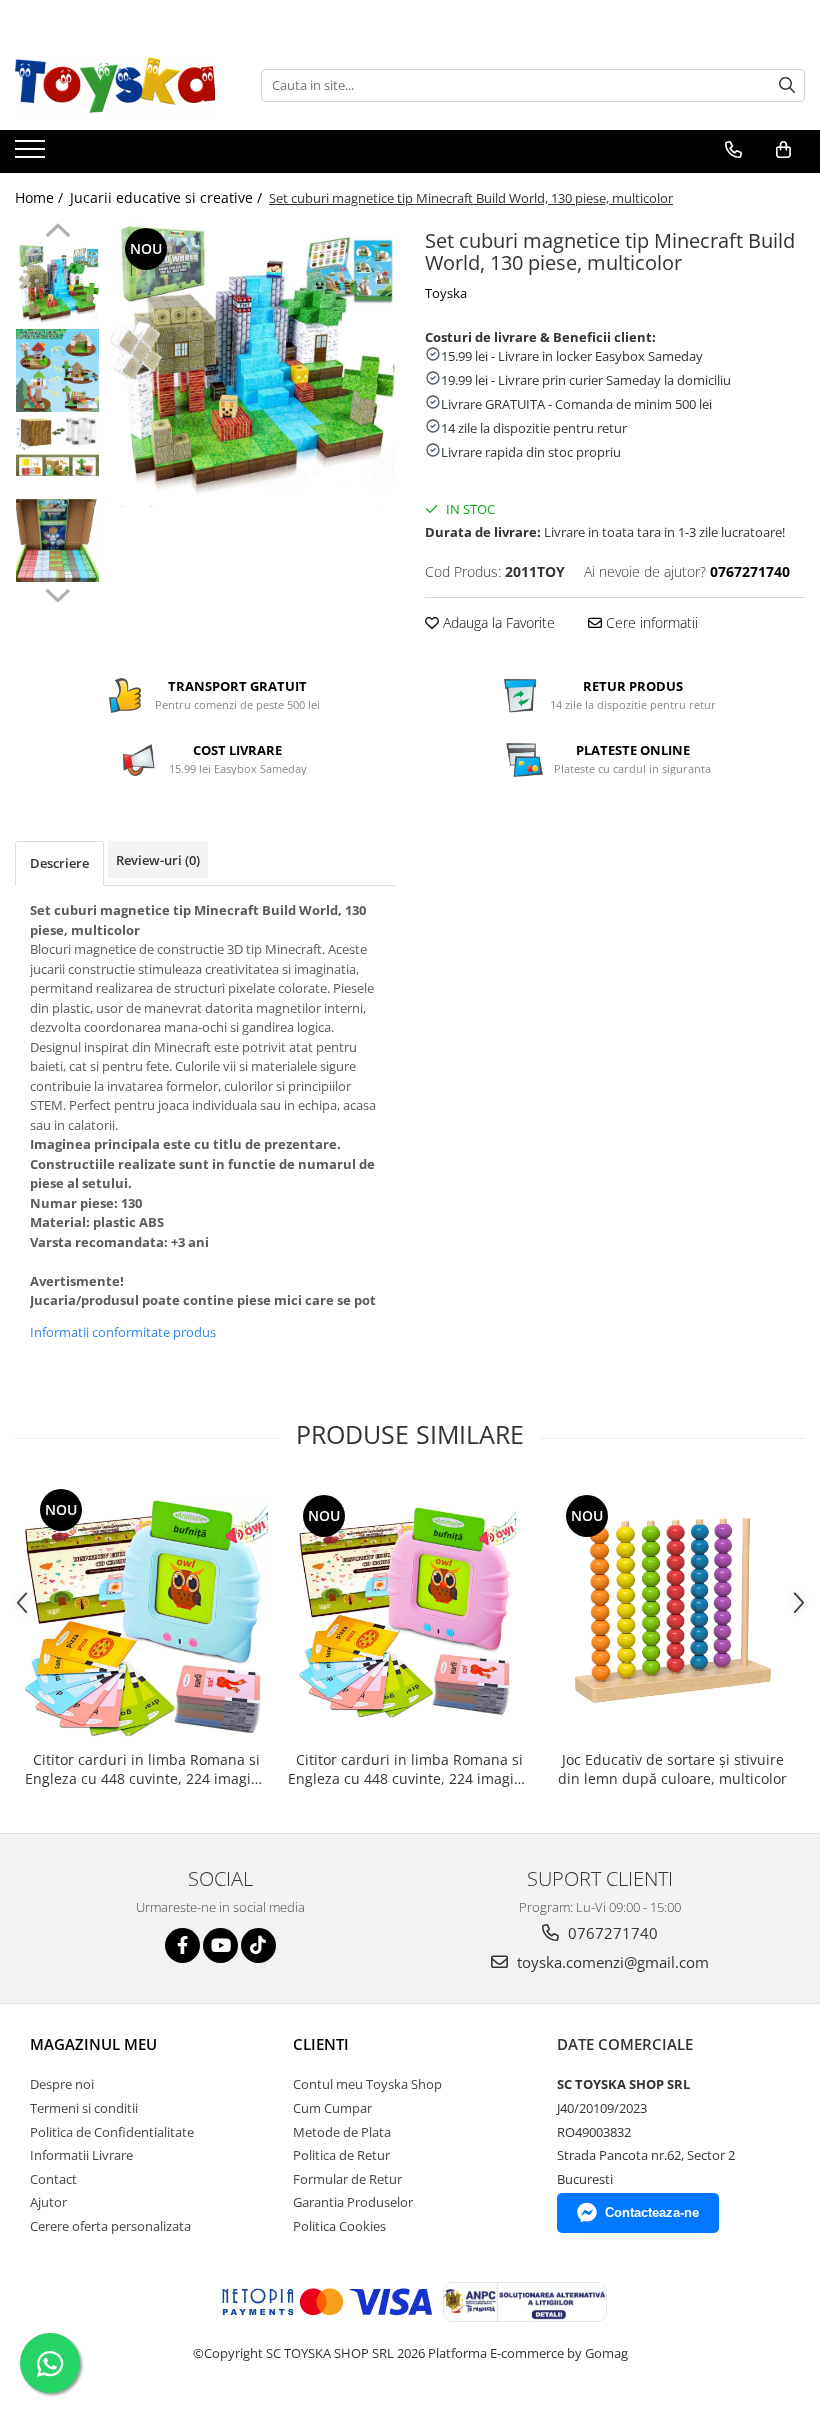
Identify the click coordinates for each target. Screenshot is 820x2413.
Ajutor (48, 2202)
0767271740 (611, 1933)
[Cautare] (787, 85)
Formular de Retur (347, 2179)
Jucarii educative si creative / (168, 197)
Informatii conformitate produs (123, 1332)
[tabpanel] (252, 365)
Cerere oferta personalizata (110, 2226)
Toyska (446, 293)
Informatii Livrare (81, 2155)
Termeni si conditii (84, 2108)
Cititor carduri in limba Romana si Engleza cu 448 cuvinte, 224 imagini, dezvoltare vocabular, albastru (146, 1769)
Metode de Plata (342, 2132)
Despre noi (62, 2084)
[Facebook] (182, 1945)
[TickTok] (258, 1945)
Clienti (321, 2044)
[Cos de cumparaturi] (783, 150)
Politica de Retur (341, 2155)
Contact (53, 2179)
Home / (41, 197)
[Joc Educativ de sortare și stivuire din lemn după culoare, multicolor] (672, 1611)
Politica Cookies (339, 2226)
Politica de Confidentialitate (112, 2132)
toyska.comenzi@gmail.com (611, 1962)
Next (57, 593)
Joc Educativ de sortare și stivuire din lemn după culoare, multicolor (672, 1769)
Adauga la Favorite (497, 622)
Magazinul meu (93, 2044)
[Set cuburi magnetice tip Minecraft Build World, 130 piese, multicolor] (252, 365)
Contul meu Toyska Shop (367, 2084)
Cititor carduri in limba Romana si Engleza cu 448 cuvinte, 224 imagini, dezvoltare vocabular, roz (409, 1769)
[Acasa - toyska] (115, 85)
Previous (57, 233)
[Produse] (32, 155)
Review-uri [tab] (158, 860)
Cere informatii (650, 622)
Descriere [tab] (59, 863)
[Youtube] (220, 1945)
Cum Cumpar (332, 2108)
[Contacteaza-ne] (733, 150)
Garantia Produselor (353, 2202)
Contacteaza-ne (652, 2212)
